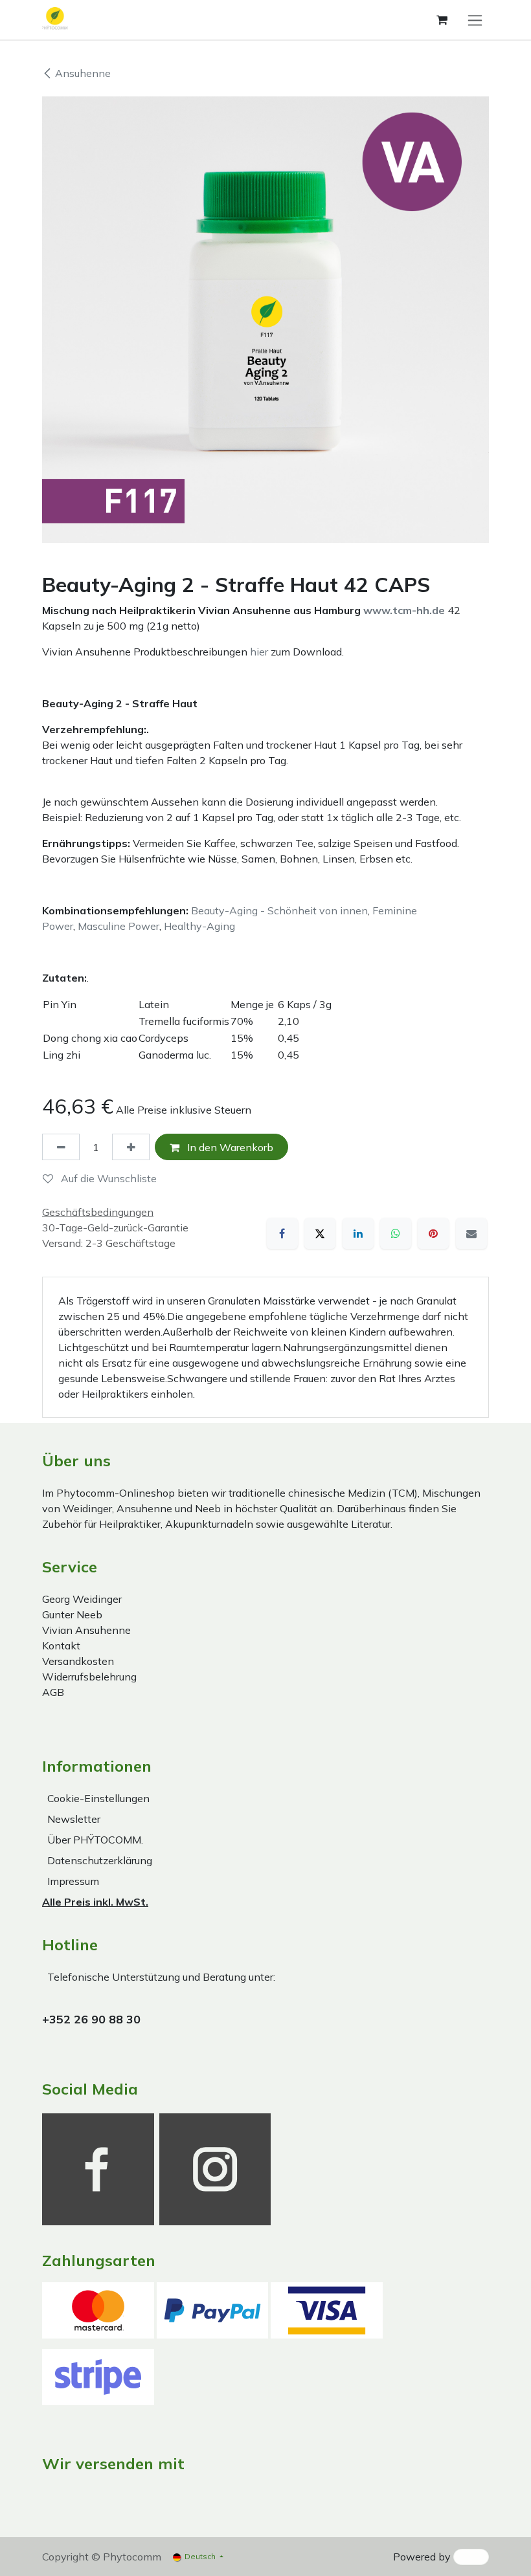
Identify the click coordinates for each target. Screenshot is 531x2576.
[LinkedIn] (358, 1233)
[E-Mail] (471, 1233)
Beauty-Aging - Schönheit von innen (279, 910)
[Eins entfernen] (61, 1147)
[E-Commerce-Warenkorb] (442, 20)
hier (259, 652)
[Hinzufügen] (131, 1147)
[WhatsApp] (396, 1233)
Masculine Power (119, 926)
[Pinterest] (433, 1233)
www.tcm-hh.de (404, 610)
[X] (320, 1233)
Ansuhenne (83, 73)
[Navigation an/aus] (475, 20)
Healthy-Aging (199, 926)
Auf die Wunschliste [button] (107, 1178)
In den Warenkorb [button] (229, 1147)
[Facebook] (282, 1233)
